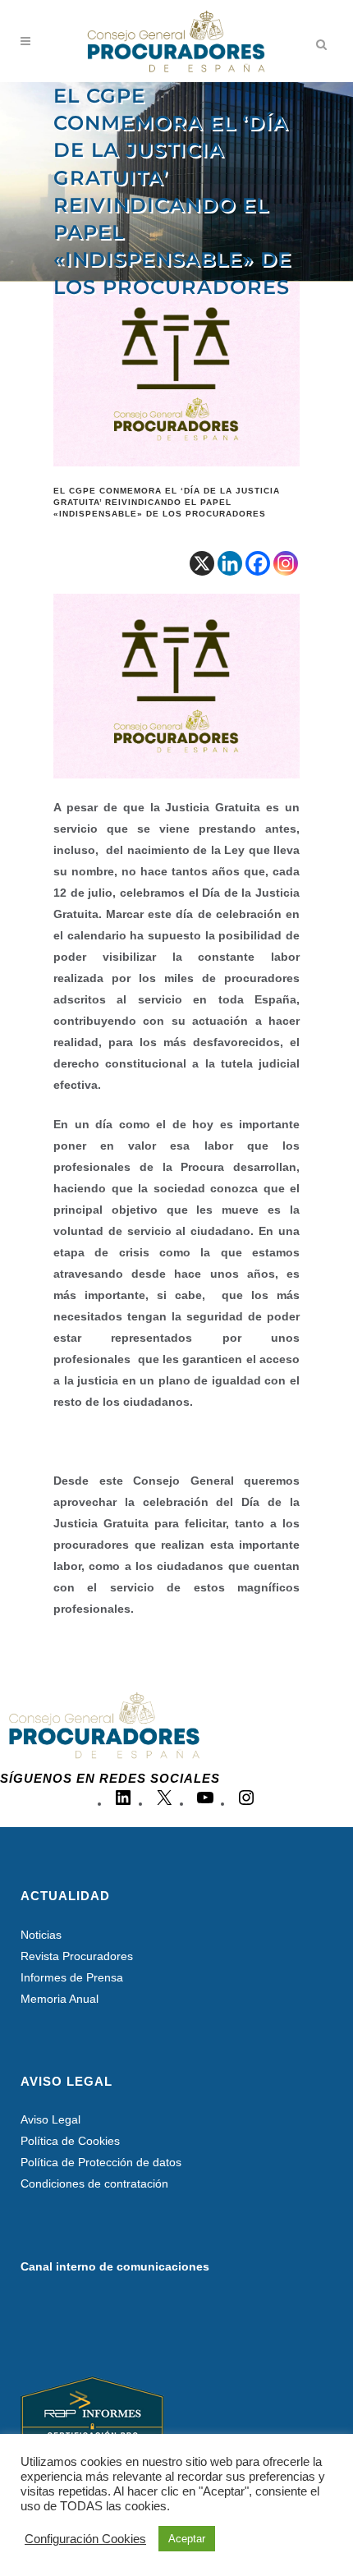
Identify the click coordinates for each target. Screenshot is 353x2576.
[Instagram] (286, 563)
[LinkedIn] (123, 1803)
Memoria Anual (60, 1999)
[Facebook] (258, 563)
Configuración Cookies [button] (85, 2539)
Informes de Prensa (72, 1977)
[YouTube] (205, 1803)
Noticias (41, 1935)
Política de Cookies (70, 2141)
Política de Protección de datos (101, 2162)
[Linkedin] (230, 563)
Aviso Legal (50, 2119)
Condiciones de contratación (94, 2183)
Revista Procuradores (77, 1956)
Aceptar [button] (187, 2539)
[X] (202, 563)
